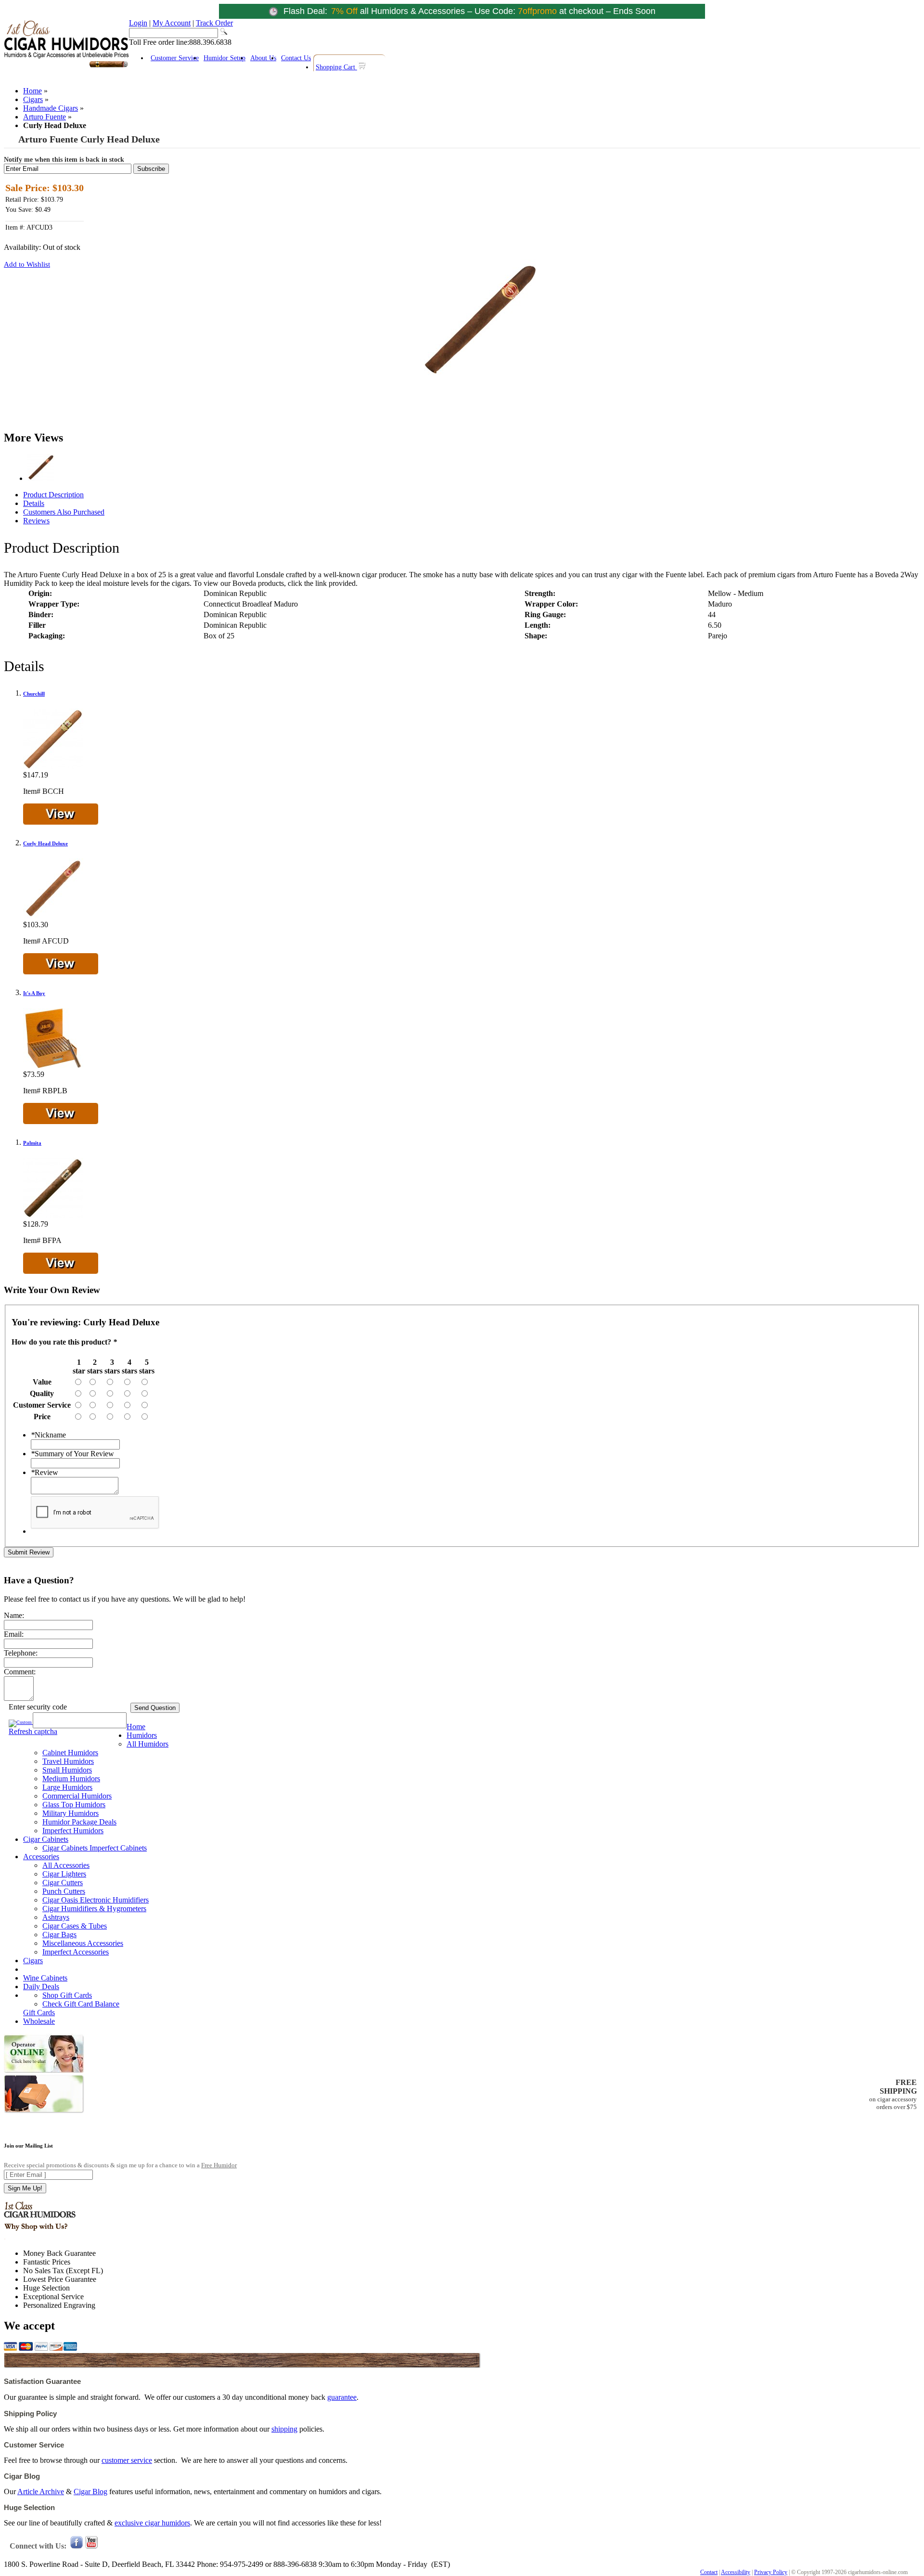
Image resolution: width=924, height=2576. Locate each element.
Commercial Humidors (77, 1796)
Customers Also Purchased (64, 512)
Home (32, 91)
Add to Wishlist (27, 264)
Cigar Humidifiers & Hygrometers (94, 1909)
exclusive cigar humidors (152, 2523)
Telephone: (21, 1653)
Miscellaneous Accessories (83, 1943)
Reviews (36, 521)
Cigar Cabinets (46, 1839)
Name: (14, 1615)
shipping (284, 2429)
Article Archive (41, 2492)
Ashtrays (56, 1917)
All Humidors (148, 1744)
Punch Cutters (64, 1891)
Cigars (33, 99)
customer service (127, 2460)
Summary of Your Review (72, 1454)
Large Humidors (67, 1787)
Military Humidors (71, 1813)
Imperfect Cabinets (118, 1848)
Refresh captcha (33, 1731)
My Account (172, 23)
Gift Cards (39, 2013)
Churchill (34, 694)
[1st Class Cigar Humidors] (66, 66)
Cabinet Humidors (70, 1753)
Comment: (20, 1672)
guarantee (342, 2397)
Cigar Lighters (64, 1874)
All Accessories (66, 1865)
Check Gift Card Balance (81, 2004)
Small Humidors (67, 1770)
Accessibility (736, 2572)
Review (45, 1472)
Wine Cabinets (45, 1978)
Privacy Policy (771, 2572)
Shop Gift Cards (67, 1995)
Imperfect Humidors (73, 1831)
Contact (709, 2572)
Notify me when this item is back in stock (64, 160)
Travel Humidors (68, 1761)
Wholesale (39, 2021)
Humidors (142, 1735)
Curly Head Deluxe (45, 843)
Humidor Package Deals (79, 1822)
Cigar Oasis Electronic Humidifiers (96, 1900)
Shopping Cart (336, 67)
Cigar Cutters (63, 1883)
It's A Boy (34, 993)
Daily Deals (41, 1987)
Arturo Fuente (45, 117)
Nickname (48, 1435)
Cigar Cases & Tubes (75, 1926)
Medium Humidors (71, 1779)
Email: (14, 1634)
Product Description (53, 495)
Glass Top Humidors (74, 1805)
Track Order (214, 23)
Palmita (32, 1143)
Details (34, 503)
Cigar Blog (90, 2492)
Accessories (41, 1857)
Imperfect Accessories (76, 1952)
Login (138, 23)
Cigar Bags (59, 1935)
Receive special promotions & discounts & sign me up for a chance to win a (120, 2165)
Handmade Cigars (51, 108)
